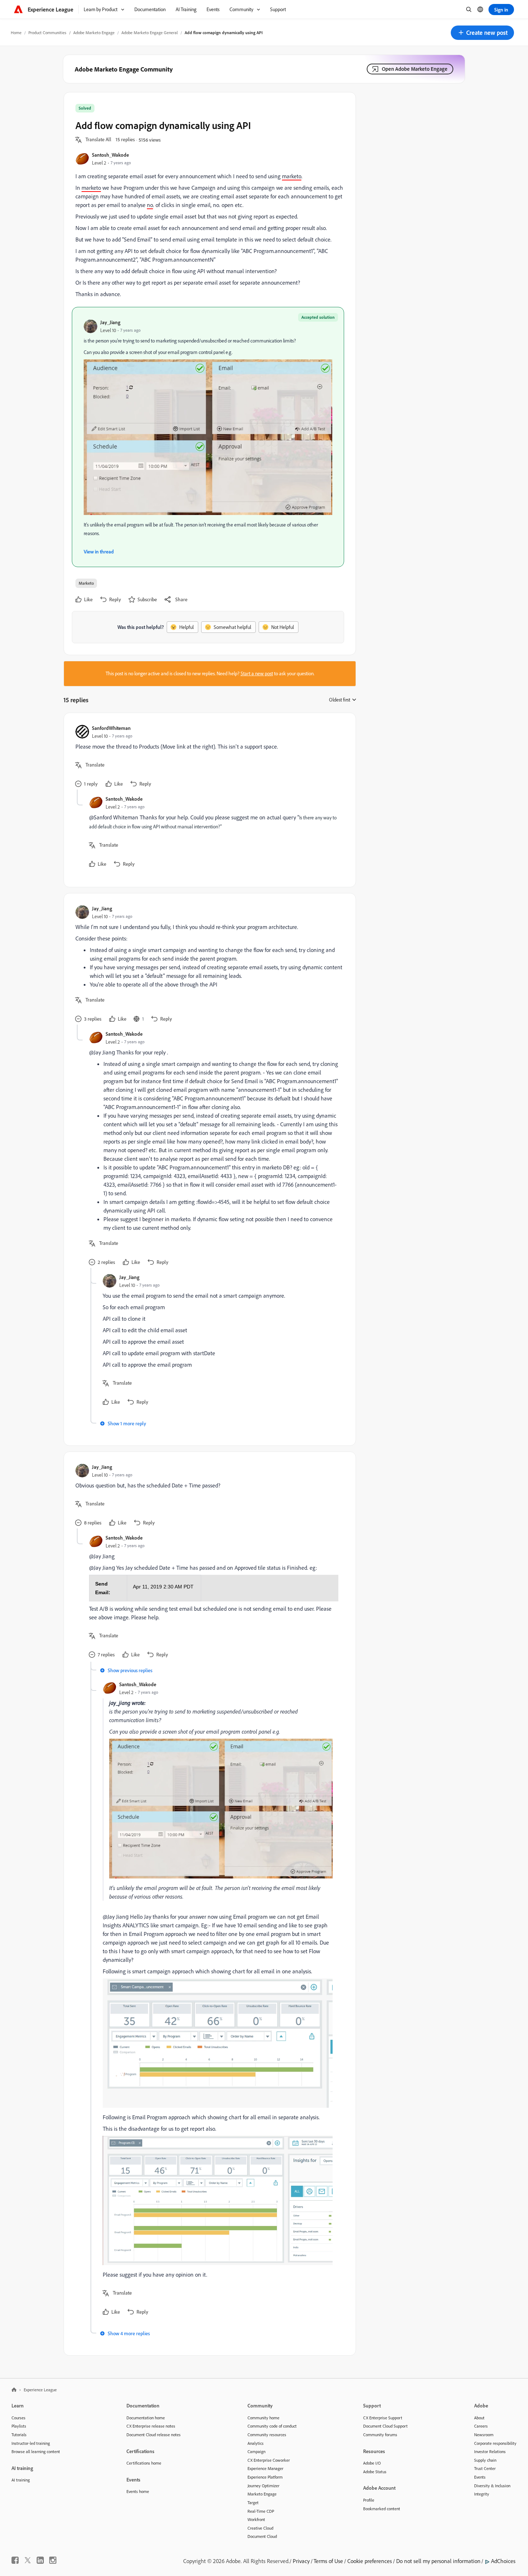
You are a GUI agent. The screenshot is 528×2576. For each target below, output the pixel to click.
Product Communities (47, 33)
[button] (482, 33)
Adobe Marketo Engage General (150, 33)
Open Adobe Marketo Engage (415, 69)
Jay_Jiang (110, 322)
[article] (208, 757)
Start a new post (257, 673)
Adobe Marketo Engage (94, 33)
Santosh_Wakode (110, 155)
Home (16, 33)
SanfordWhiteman (111, 728)
